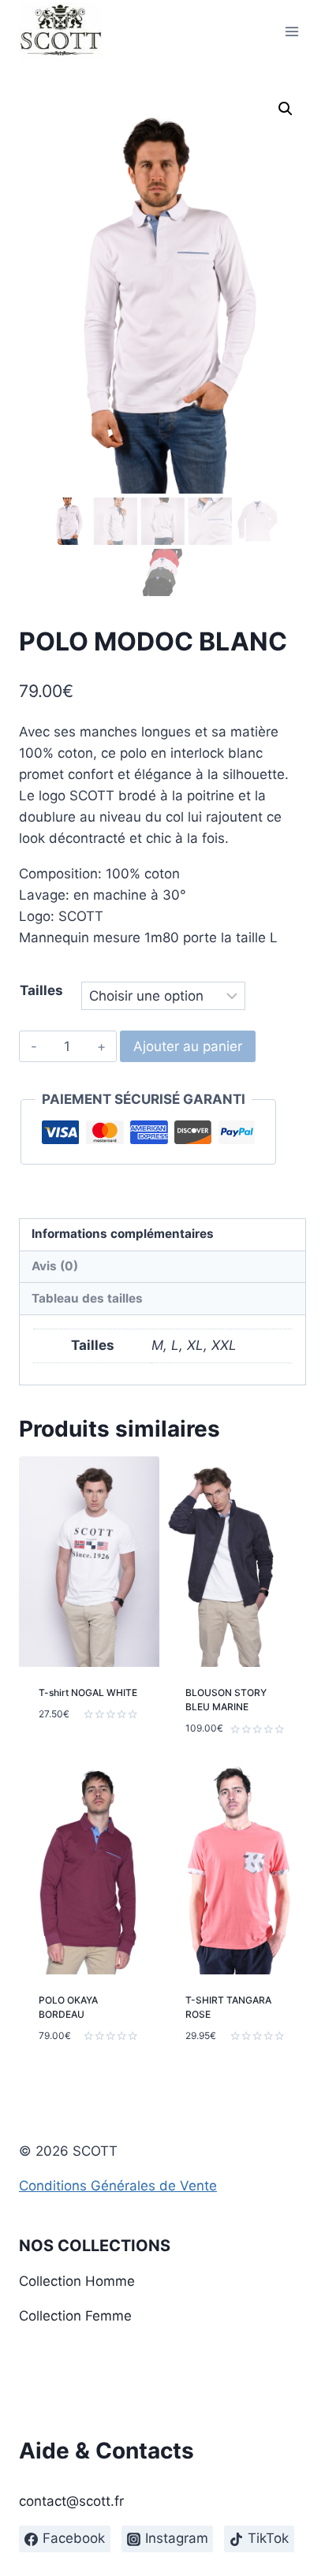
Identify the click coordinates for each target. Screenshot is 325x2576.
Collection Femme (75, 2316)
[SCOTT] (60, 32)
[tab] (162, 1235)
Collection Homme (77, 2281)
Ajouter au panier (188, 1046)
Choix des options (71, 1747)
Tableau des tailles (87, 1298)
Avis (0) (55, 1266)
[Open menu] (291, 31)
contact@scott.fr (71, 2501)
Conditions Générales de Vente (118, 2186)
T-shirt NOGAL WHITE (88, 1692)
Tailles (41, 990)
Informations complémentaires (123, 1234)
